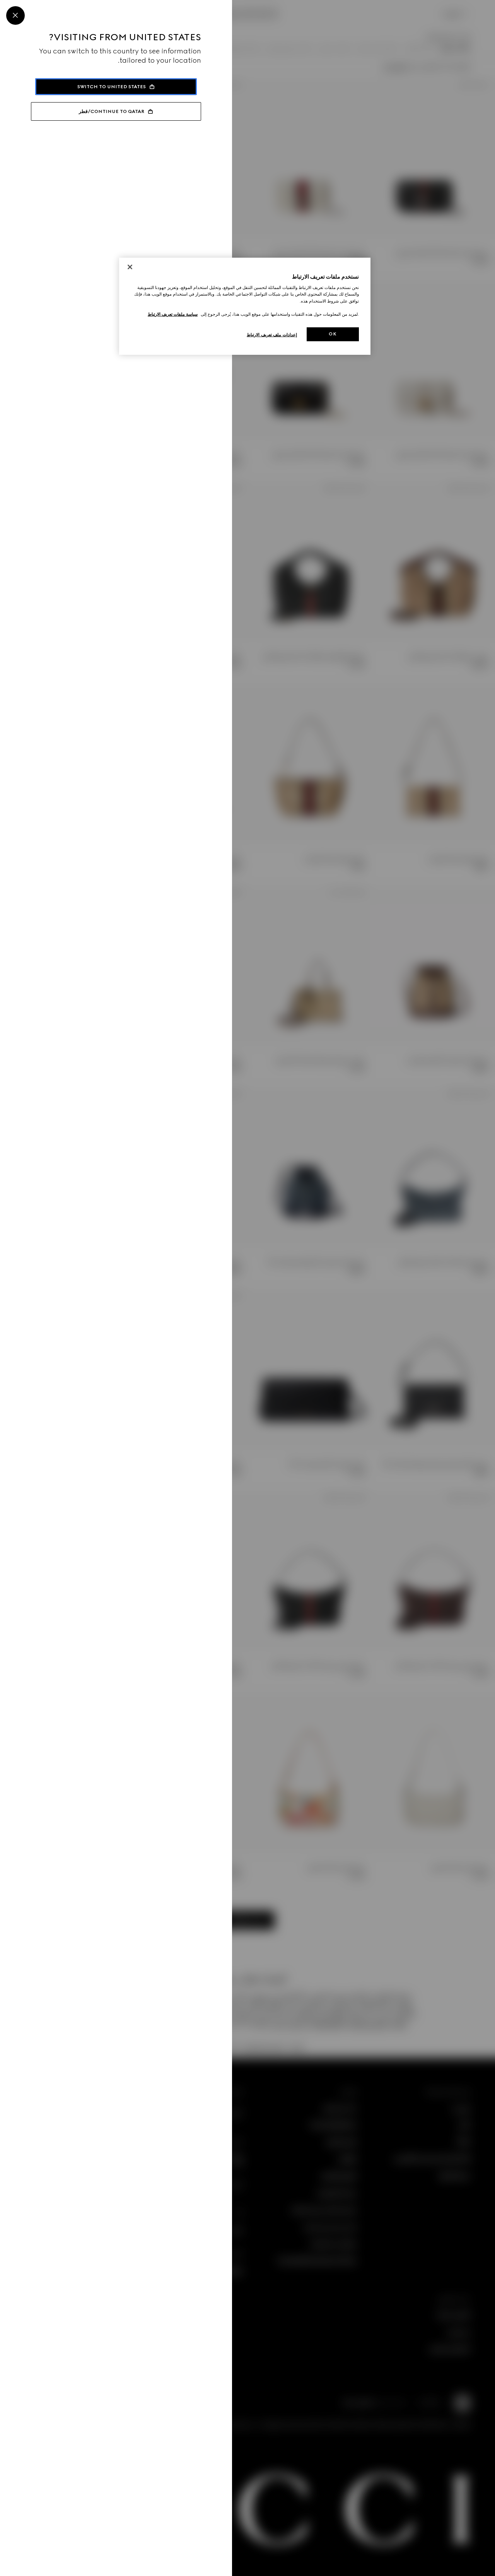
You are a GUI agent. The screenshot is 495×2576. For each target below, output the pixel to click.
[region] (245, 306)
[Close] (15, 15)
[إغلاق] (130, 267)
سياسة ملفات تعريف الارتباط (173, 314)
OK (333, 334)
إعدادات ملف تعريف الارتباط (272, 335)
